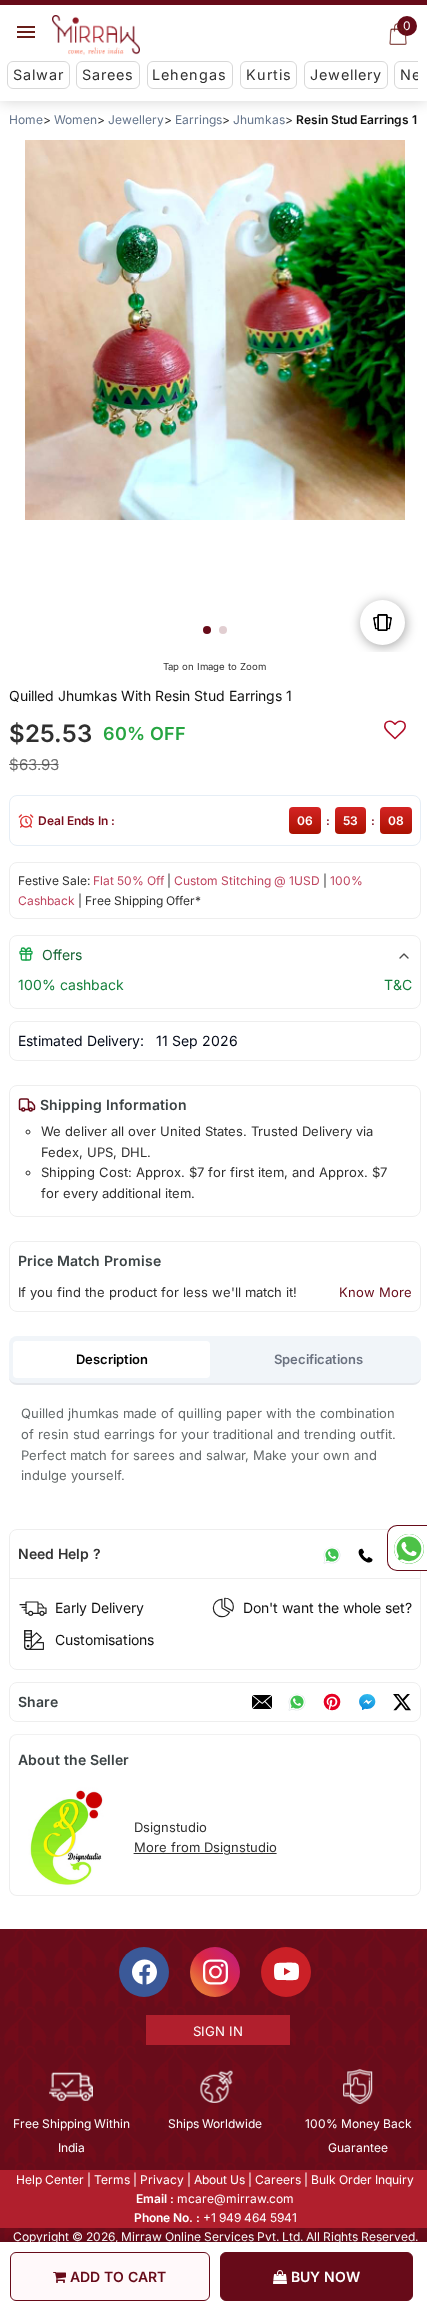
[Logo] (96, 35)
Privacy (161, 2179)
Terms (111, 2179)
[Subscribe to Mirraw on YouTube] (285, 1972)
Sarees (108, 74)
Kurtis (269, 74)
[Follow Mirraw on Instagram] (214, 1972)
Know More (375, 1292)
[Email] (262, 1702)
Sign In (216, 2031)
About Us (218, 2179)
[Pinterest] (332, 1702)
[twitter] (402, 1702)
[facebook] (367, 1702)
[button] (207, 630)
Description (112, 1359)
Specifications (318, 1359)
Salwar (38, 74)
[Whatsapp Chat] (407, 1548)
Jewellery (346, 74)
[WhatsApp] (332, 1554)
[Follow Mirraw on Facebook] (143, 1972)
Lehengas (189, 74)
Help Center (49, 2179)
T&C (398, 984)
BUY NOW (323, 2276)
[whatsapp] (297, 1702)
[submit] (395, 727)
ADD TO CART (116, 2276)
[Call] (365, 1554)
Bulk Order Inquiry (361, 2179)
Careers (277, 2179)
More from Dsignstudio (205, 1847)
